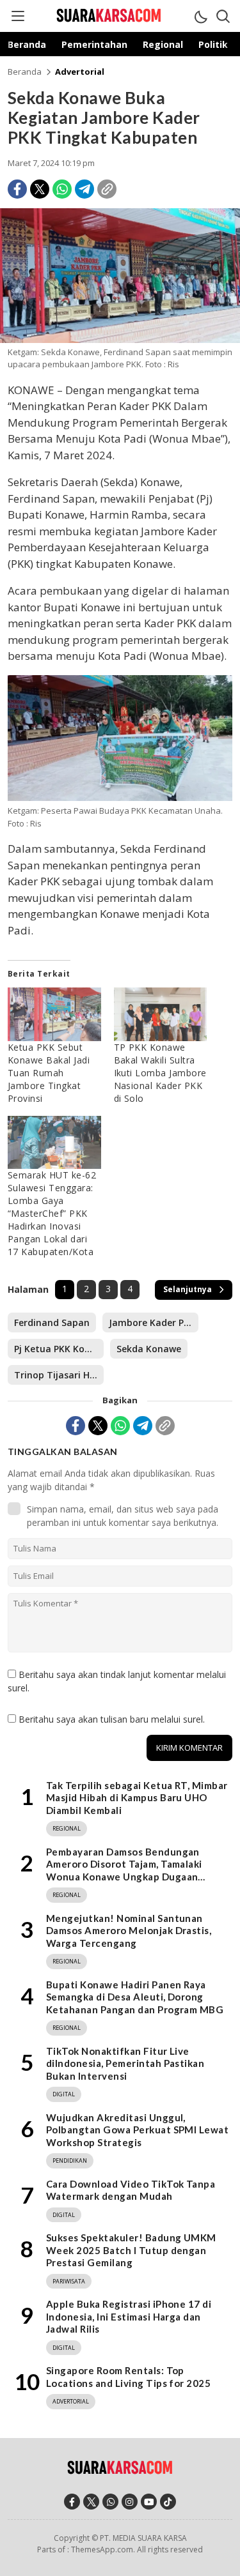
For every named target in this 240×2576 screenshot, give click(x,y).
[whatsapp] (110, 2502)
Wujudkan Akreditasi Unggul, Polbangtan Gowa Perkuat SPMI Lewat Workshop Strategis (137, 2130)
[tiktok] (168, 2502)
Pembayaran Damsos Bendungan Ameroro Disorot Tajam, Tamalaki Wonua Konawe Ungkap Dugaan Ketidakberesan (124, 1871)
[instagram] (130, 2502)
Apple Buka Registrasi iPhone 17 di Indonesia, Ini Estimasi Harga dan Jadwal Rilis (129, 2316)
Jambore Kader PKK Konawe (154, 1322)
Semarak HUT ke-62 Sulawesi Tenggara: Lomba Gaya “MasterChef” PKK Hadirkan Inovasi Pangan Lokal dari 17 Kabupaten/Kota (52, 1213)
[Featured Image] (120, 339)
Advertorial (80, 72)
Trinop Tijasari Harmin (59, 1375)
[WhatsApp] (62, 189)
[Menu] (17, 16)
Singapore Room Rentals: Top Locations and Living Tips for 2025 (128, 2377)
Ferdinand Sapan (52, 1322)
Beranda (25, 72)
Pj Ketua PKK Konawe (59, 1349)
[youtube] (149, 2502)
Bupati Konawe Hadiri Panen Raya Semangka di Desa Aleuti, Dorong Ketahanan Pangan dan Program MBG (135, 1997)
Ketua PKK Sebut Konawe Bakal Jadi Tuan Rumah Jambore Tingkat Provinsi (49, 1073)
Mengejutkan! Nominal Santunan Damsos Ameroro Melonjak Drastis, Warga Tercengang (129, 1931)
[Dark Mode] (200, 16)
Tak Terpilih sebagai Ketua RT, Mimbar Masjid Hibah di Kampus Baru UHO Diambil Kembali (137, 1798)
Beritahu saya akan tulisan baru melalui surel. (112, 1719)
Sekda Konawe (149, 1349)
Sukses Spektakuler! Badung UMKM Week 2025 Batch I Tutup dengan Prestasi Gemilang (131, 2250)
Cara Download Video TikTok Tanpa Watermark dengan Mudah (131, 2190)
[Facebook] (17, 189)
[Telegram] (84, 189)
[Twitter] (40, 189)
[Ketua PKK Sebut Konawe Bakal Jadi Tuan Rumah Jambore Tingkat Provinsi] (54, 1014)
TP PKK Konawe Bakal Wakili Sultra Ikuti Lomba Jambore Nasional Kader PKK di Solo (160, 1073)
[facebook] (72, 2502)
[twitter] (91, 2502)
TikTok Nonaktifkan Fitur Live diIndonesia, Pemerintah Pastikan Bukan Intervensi (125, 2063)
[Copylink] (107, 189)
